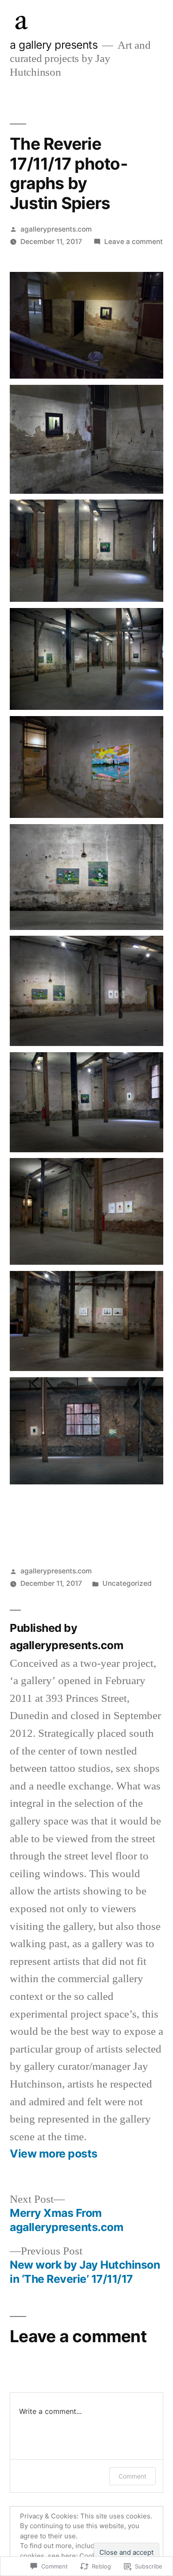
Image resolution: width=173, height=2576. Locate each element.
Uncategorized (127, 1583)
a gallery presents (54, 45)
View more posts (54, 2154)
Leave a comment (134, 242)
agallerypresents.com (56, 229)
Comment (132, 2476)
